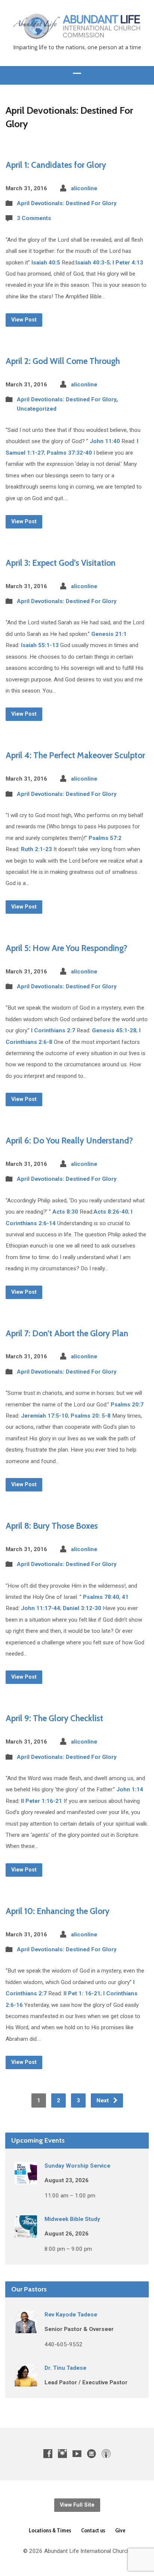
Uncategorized (37, 409)
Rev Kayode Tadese (71, 2315)
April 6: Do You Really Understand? (69, 1140)
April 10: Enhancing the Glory (58, 1911)
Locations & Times (50, 2530)
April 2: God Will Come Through (63, 361)
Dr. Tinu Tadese (65, 2368)
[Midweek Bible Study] (26, 2233)
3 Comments (34, 218)
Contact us (93, 2530)
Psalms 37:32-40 (69, 453)
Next (103, 2100)
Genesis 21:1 (109, 634)
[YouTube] (77, 2453)
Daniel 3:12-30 (82, 1608)
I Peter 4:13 (128, 263)
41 (125, 1597)
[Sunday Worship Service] (26, 2179)
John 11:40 (105, 441)
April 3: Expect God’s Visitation (61, 563)
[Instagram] (62, 2453)
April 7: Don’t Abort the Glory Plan (67, 1333)
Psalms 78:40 (101, 1597)
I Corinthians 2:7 (53, 1030)
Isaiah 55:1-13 (40, 645)
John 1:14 (130, 1789)
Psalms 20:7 (127, 1405)
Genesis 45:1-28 (114, 1030)
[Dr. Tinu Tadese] (26, 2381)
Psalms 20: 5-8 (91, 1416)
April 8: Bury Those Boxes (52, 1526)
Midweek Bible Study (72, 2219)
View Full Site (77, 2505)
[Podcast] (106, 2453)
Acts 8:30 (65, 1212)
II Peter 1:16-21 (41, 1801)
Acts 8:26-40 (111, 1212)
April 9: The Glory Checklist (54, 1718)
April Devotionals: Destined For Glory (67, 203)
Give (120, 2530)
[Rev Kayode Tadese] (26, 2328)
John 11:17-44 (41, 1608)
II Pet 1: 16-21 (82, 1993)
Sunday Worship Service (77, 2166)
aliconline (84, 188)
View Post (24, 320)
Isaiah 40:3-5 (93, 263)
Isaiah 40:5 (46, 263)
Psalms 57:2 (105, 838)
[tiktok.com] (92, 2453)
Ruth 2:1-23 (36, 849)
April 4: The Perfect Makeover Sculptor (75, 755)
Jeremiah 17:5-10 (44, 1416)
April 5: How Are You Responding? (67, 948)
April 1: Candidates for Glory (56, 165)
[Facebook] (48, 2453)
